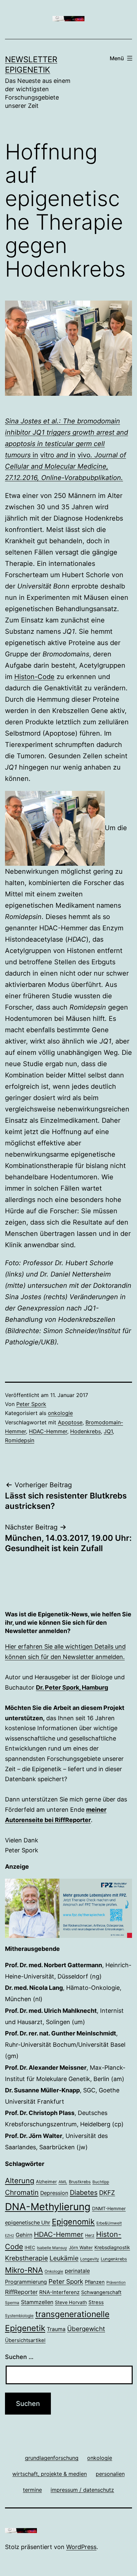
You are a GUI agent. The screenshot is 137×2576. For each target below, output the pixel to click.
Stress (96, 2302)
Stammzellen (37, 2302)
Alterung (20, 2181)
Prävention (116, 2282)
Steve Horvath (71, 2302)
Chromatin (22, 2192)
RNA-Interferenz (59, 2292)
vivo (84, 455)
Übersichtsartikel (25, 2340)
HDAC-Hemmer (48, 1431)
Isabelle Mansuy (52, 2248)
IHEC (30, 2247)
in (35, 455)
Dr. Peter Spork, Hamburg (72, 1687)
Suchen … (19, 2357)
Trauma (56, 2329)
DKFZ (107, 2193)
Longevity (90, 2259)
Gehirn (24, 2235)
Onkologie (54, 2271)
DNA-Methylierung (48, 2207)
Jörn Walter (81, 2247)
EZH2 (9, 2236)
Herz (90, 2235)
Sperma (12, 2303)
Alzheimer (46, 2182)
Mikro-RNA (24, 2270)
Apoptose (70, 1422)
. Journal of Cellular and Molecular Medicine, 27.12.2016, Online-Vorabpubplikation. (66, 466)
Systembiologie (19, 2316)
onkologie (60, 1413)
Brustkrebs (80, 2182)
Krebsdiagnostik (112, 2247)
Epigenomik (73, 2222)
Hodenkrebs (85, 1431)
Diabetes (84, 2193)
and (62, 455)
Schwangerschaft (101, 2292)
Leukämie (64, 2258)
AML (63, 2182)
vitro (47, 455)
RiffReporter (21, 2292)
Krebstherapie (26, 2258)
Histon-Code (34, 677)
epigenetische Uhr (28, 2223)
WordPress (81, 2547)
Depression (54, 2193)
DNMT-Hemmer (109, 2209)
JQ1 (108, 1431)
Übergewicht (86, 2329)
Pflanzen (95, 2282)
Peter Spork (31, 1404)
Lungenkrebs (114, 2259)
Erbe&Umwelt (109, 2223)
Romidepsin (20, 1440)
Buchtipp (101, 2182)
